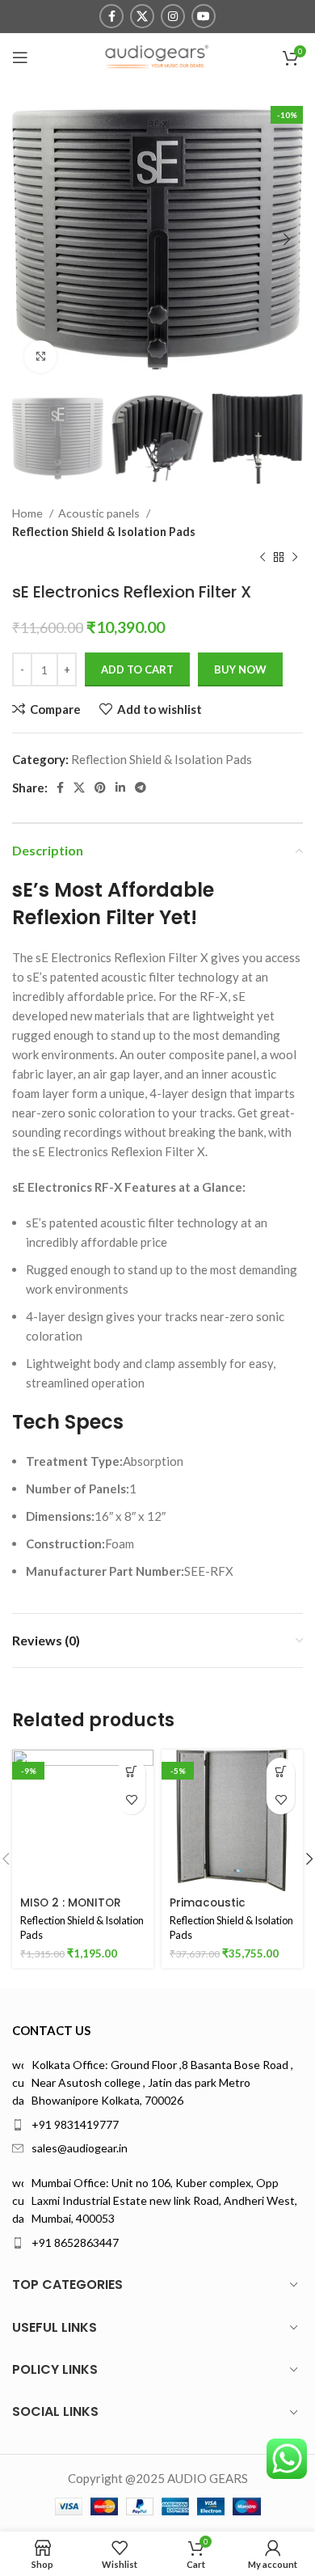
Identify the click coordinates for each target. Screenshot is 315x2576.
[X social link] (142, 16)
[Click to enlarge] (40, 357)
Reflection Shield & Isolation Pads (104, 532)
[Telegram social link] (141, 788)
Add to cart (137, 669)
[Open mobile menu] (20, 57)
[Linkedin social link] (120, 788)
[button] (131, 1772)
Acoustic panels (100, 513)
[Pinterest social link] (100, 788)
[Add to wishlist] (131, 1800)
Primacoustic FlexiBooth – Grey (218, 1909)
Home (29, 513)
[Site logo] (157, 56)
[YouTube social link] (204, 16)
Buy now (240, 669)
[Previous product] (262, 558)
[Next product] (295, 558)
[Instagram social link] (173, 16)
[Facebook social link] (111, 16)
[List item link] (157, 2125)
